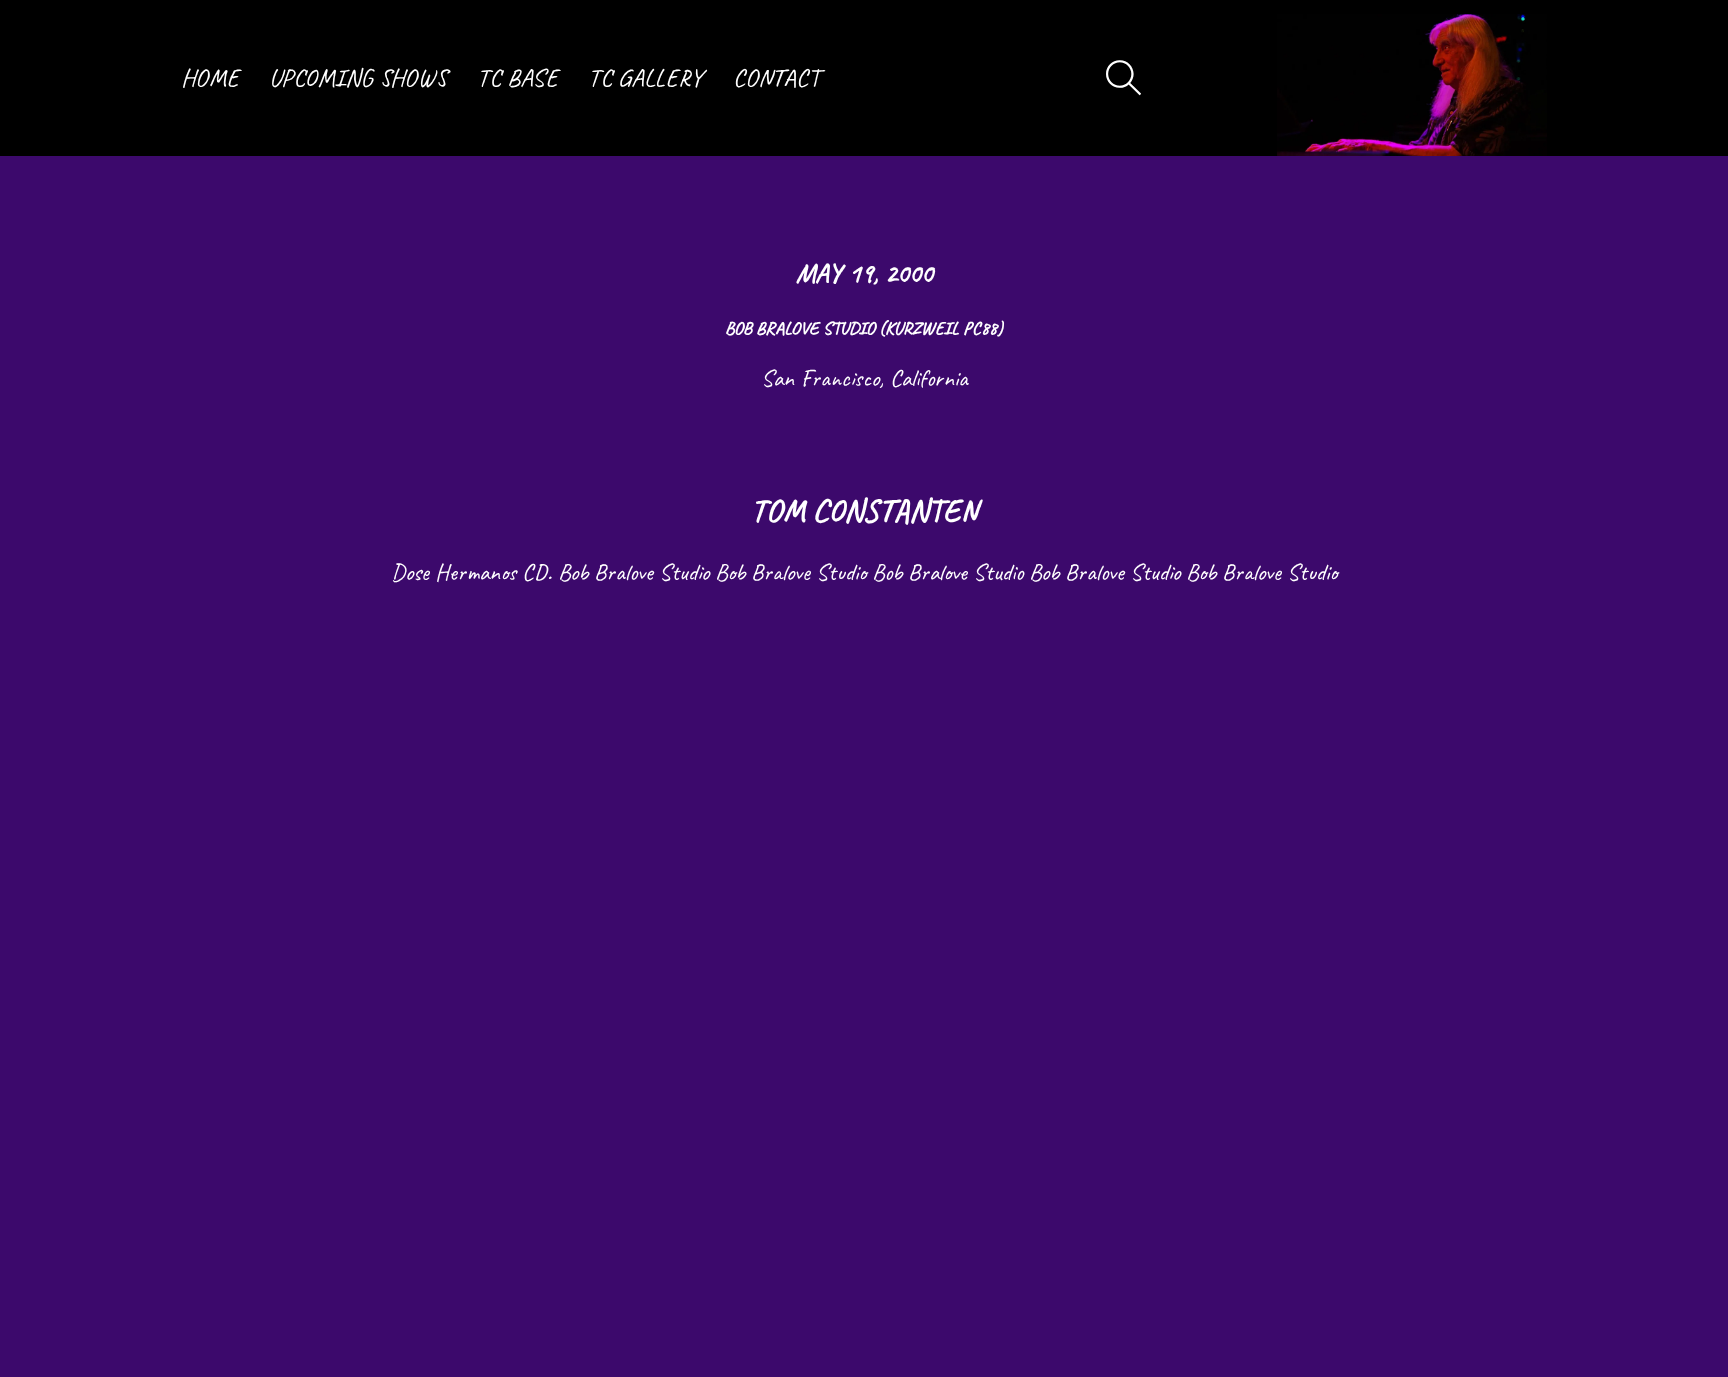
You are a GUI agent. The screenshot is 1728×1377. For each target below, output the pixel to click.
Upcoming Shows (358, 78)
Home (210, 78)
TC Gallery (645, 78)
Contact (776, 78)
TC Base (517, 78)
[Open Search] (1124, 78)
